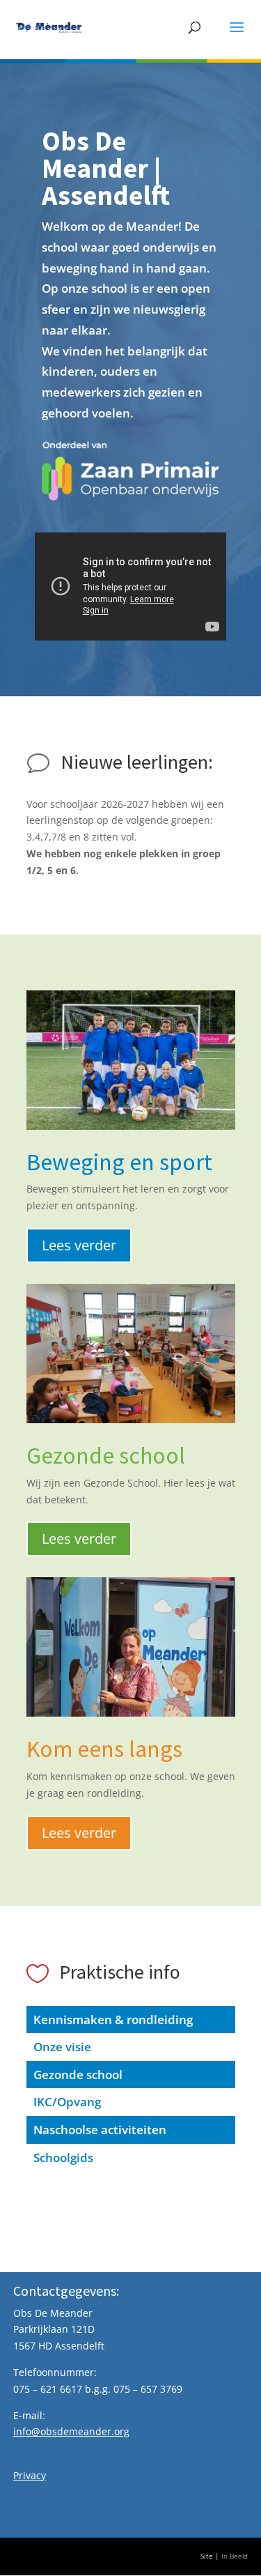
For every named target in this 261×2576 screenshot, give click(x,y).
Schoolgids (63, 2157)
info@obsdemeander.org (71, 2431)
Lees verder (79, 1245)
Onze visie (62, 2047)
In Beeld (235, 2556)
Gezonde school (78, 2075)
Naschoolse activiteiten (100, 2130)
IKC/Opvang (67, 2102)
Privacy (30, 2475)
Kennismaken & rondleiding (113, 2019)
